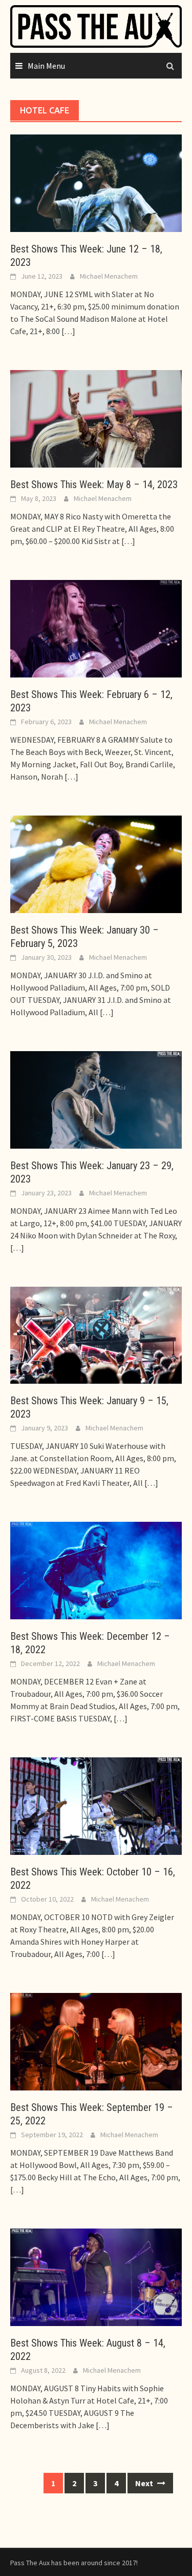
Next (145, 2483)
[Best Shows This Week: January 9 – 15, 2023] (96, 1334)
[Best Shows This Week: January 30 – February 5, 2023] (96, 863)
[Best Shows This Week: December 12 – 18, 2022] (96, 1570)
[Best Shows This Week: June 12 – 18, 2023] (96, 182)
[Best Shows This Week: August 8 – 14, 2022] (96, 2276)
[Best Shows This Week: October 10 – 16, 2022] (96, 1805)
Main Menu (46, 66)
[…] (68, 331)
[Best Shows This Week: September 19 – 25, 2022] (96, 2041)
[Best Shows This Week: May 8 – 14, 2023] (96, 418)
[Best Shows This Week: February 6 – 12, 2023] (96, 628)
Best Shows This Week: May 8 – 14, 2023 (94, 485)
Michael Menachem (109, 276)
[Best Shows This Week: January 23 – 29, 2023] (96, 1098)
